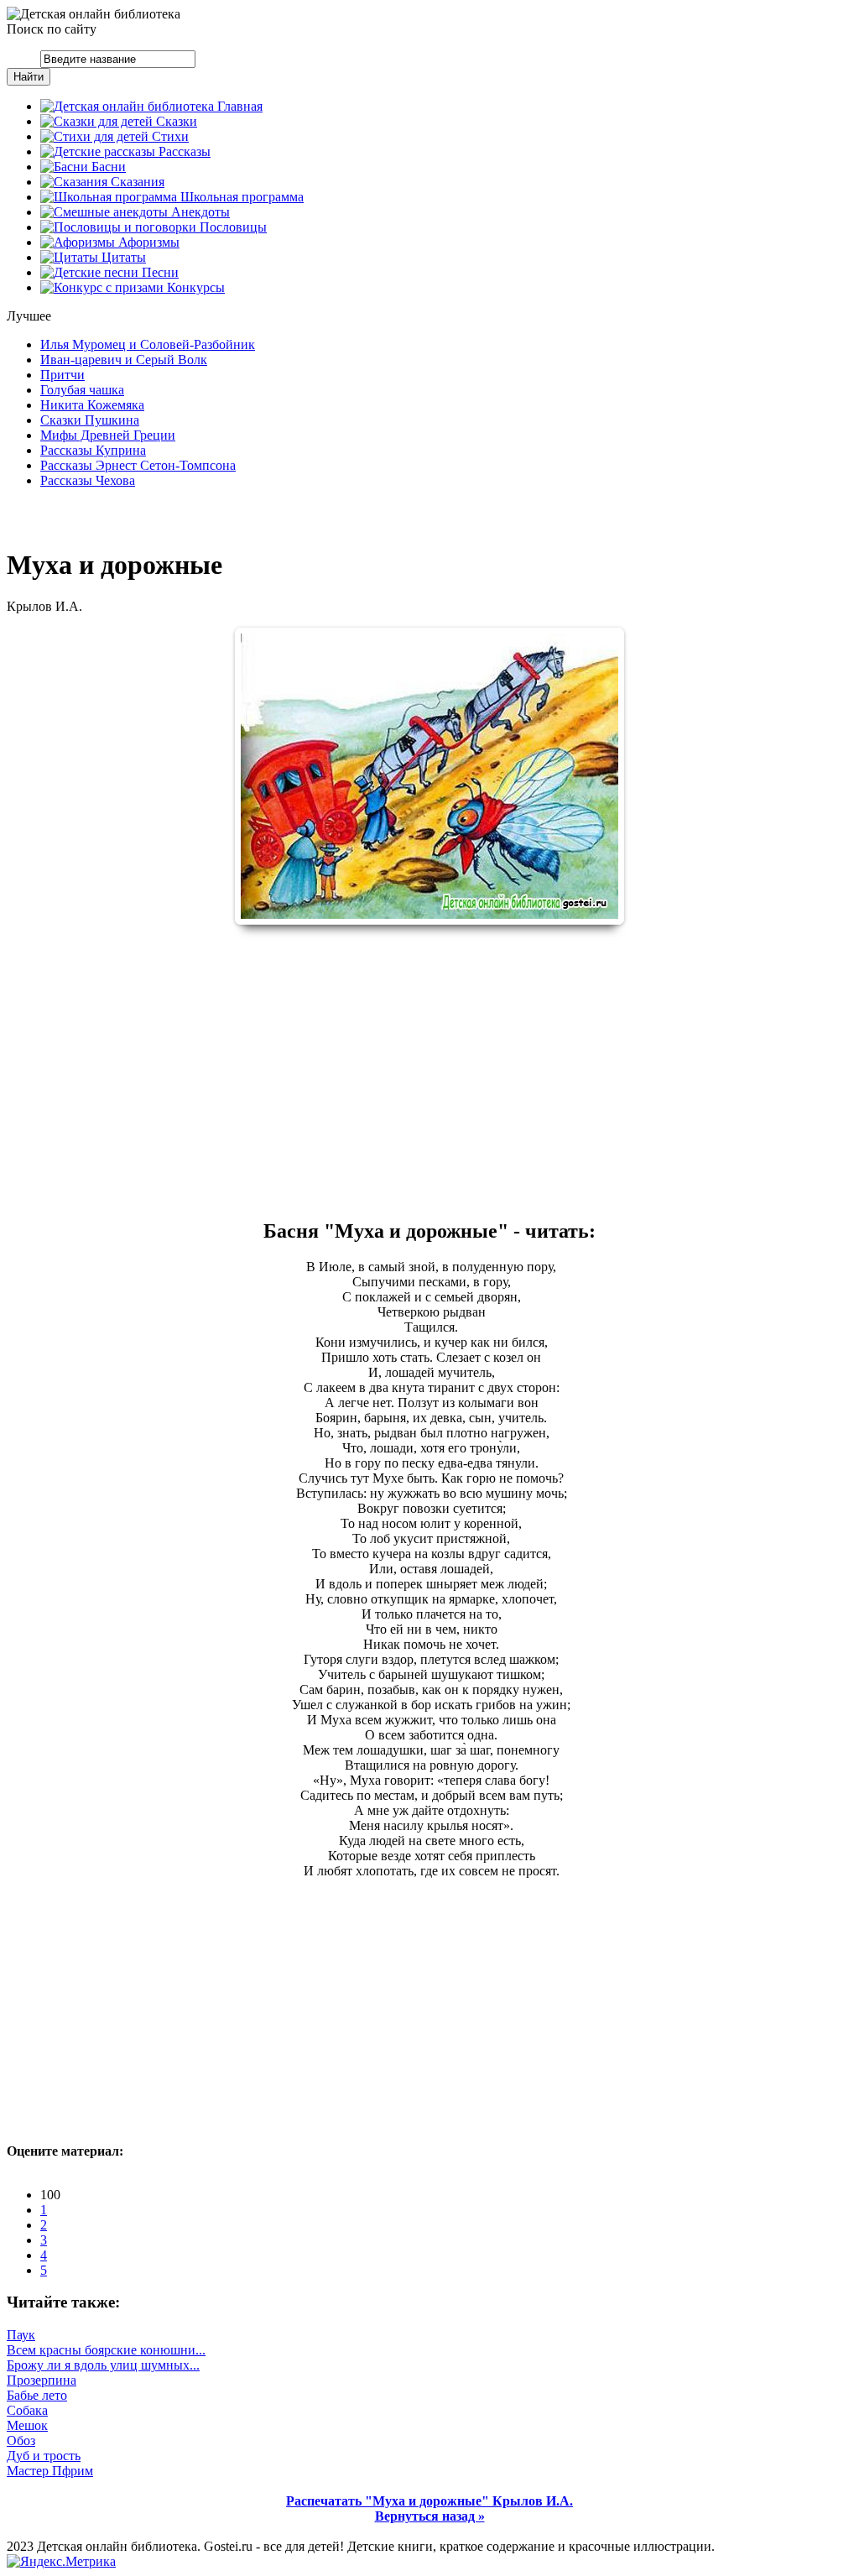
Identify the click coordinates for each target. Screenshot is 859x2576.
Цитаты (122, 257)
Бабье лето (37, 2395)
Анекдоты (199, 212)
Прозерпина (42, 2380)
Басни (107, 167)
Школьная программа (240, 197)
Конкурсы (194, 287)
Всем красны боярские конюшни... (106, 2350)
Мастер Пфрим (50, 2471)
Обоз (21, 2440)
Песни (159, 272)
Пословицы (232, 227)
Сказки (175, 121)
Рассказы (183, 151)
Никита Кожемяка (92, 405)
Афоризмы (147, 242)
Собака (27, 2410)
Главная (238, 106)
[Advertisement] (429, 1071)
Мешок (27, 2425)
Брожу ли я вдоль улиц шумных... (103, 2365)
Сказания (136, 182)
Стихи (169, 136)
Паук (21, 2335)
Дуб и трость (44, 2456)
